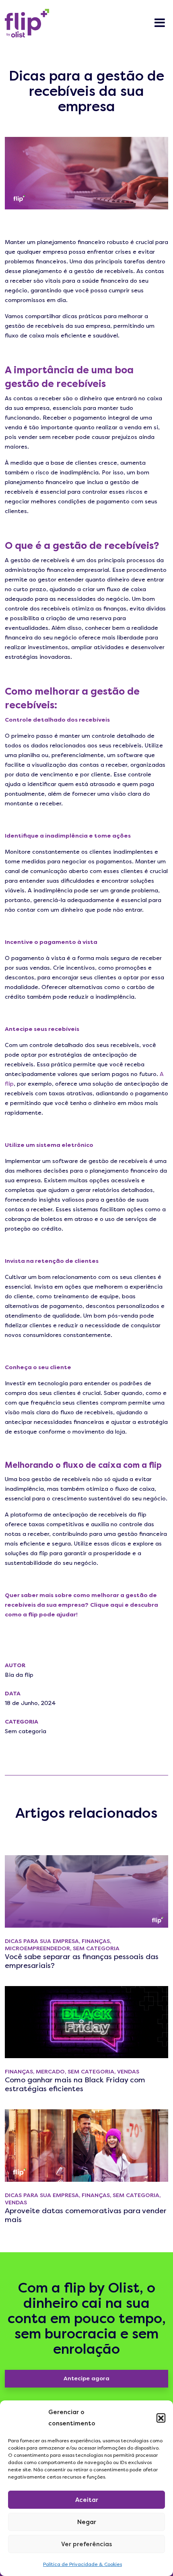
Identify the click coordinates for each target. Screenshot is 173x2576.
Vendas (128, 2072)
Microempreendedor (37, 1948)
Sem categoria (26, 1731)
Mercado (50, 2072)
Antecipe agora (86, 2378)
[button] (161, 2418)
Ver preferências (86, 2544)
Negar (87, 2522)
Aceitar (87, 2500)
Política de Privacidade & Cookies (82, 2564)
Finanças (96, 1941)
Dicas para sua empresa (42, 1941)
